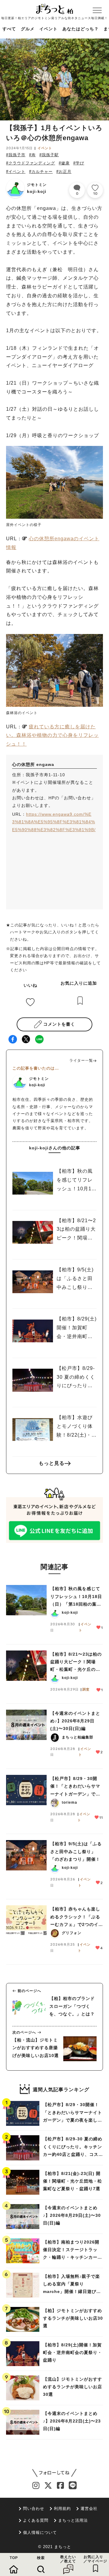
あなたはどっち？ (81, 29)
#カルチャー (41, 172)
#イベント (16, 172)
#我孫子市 (16, 155)
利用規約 (62, 2509)
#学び (79, 163)
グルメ (28, 29)
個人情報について (40, 2532)
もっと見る (52, 1463)
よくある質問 (36, 2520)
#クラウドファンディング (31, 163)
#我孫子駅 (49, 155)
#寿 (32, 155)
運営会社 (89, 2509)
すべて (9, 29)
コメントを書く (59, 1024)
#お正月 (64, 172)
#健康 (64, 163)
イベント (48, 29)
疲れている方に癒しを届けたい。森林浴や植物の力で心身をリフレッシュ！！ (52, 735)
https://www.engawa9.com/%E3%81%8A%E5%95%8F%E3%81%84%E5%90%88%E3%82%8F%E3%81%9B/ (54, 822)
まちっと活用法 (73, 2520)
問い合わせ (34, 2509)
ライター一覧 (81, 1060)
